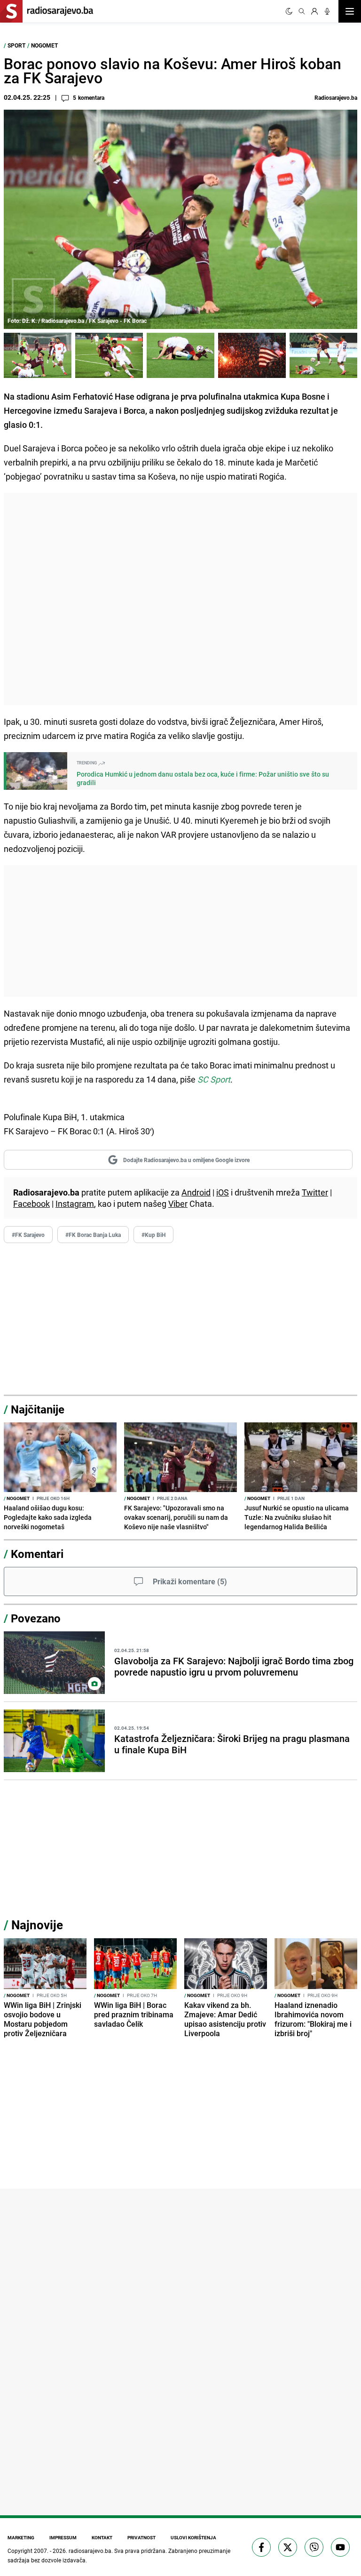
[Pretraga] (302, 11)
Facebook (31, 1204)
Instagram (75, 1204)
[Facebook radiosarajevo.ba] (261, 2547)
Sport (16, 45)
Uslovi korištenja (193, 2537)
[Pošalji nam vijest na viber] (314, 2547)
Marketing (21, 2537)
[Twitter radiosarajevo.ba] (288, 2547)
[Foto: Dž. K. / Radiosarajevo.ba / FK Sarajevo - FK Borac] (38, 355)
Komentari (37, 1554)
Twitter (315, 1192)
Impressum (63, 2537)
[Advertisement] (180, 599)
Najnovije (37, 1925)
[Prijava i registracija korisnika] (314, 11)
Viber (178, 1204)
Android (196, 1192)
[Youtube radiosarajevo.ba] (340, 2547)
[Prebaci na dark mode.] (289, 11)
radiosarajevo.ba (90, 2551)
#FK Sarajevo (28, 1235)
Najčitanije (38, 1409)
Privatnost (141, 2537)
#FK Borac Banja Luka (93, 1235)
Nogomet (44, 45)
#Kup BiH (153, 1235)
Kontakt (102, 2537)
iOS (223, 1192)
